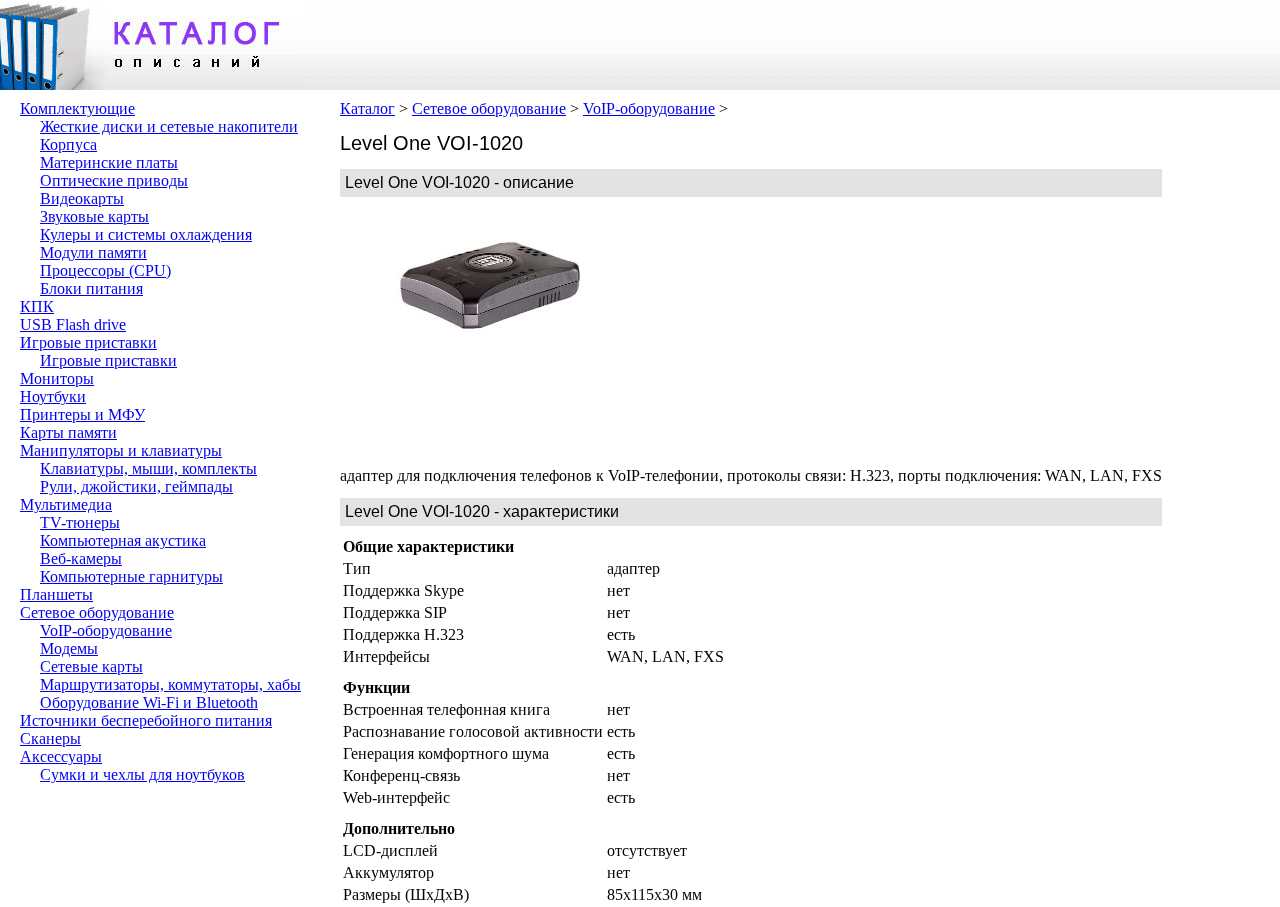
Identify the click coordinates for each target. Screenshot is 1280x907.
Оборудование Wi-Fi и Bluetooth (149, 702)
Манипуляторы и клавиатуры (121, 450)
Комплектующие (77, 108)
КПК (37, 306)
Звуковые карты (94, 216)
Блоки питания (91, 288)
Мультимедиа (66, 504)
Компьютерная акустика (123, 540)
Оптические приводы (114, 180)
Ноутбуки (53, 396)
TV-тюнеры (80, 522)
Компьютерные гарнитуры (131, 576)
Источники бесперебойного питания (146, 720)
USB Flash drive (73, 324)
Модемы (69, 648)
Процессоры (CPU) (105, 270)
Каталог (367, 108)
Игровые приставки (88, 342)
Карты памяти (68, 432)
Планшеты (56, 594)
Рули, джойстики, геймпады (136, 486)
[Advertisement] (790, 332)
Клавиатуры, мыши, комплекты (148, 468)
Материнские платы (109, 162)
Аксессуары (61, 756)
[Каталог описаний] (150, 84)
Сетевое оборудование (97, 612)
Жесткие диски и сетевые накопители (169, 126)
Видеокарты (82, 198)
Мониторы (57, 378)
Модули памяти (93, 252)
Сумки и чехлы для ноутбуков (142, 774)
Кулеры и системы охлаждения (146, 234)
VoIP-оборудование (106, 630)
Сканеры (50, 738)
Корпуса (68, 144)
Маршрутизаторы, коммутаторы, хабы (170, 684)
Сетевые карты (91, 666)
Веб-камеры (81, 558)
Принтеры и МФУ (82, 414)
